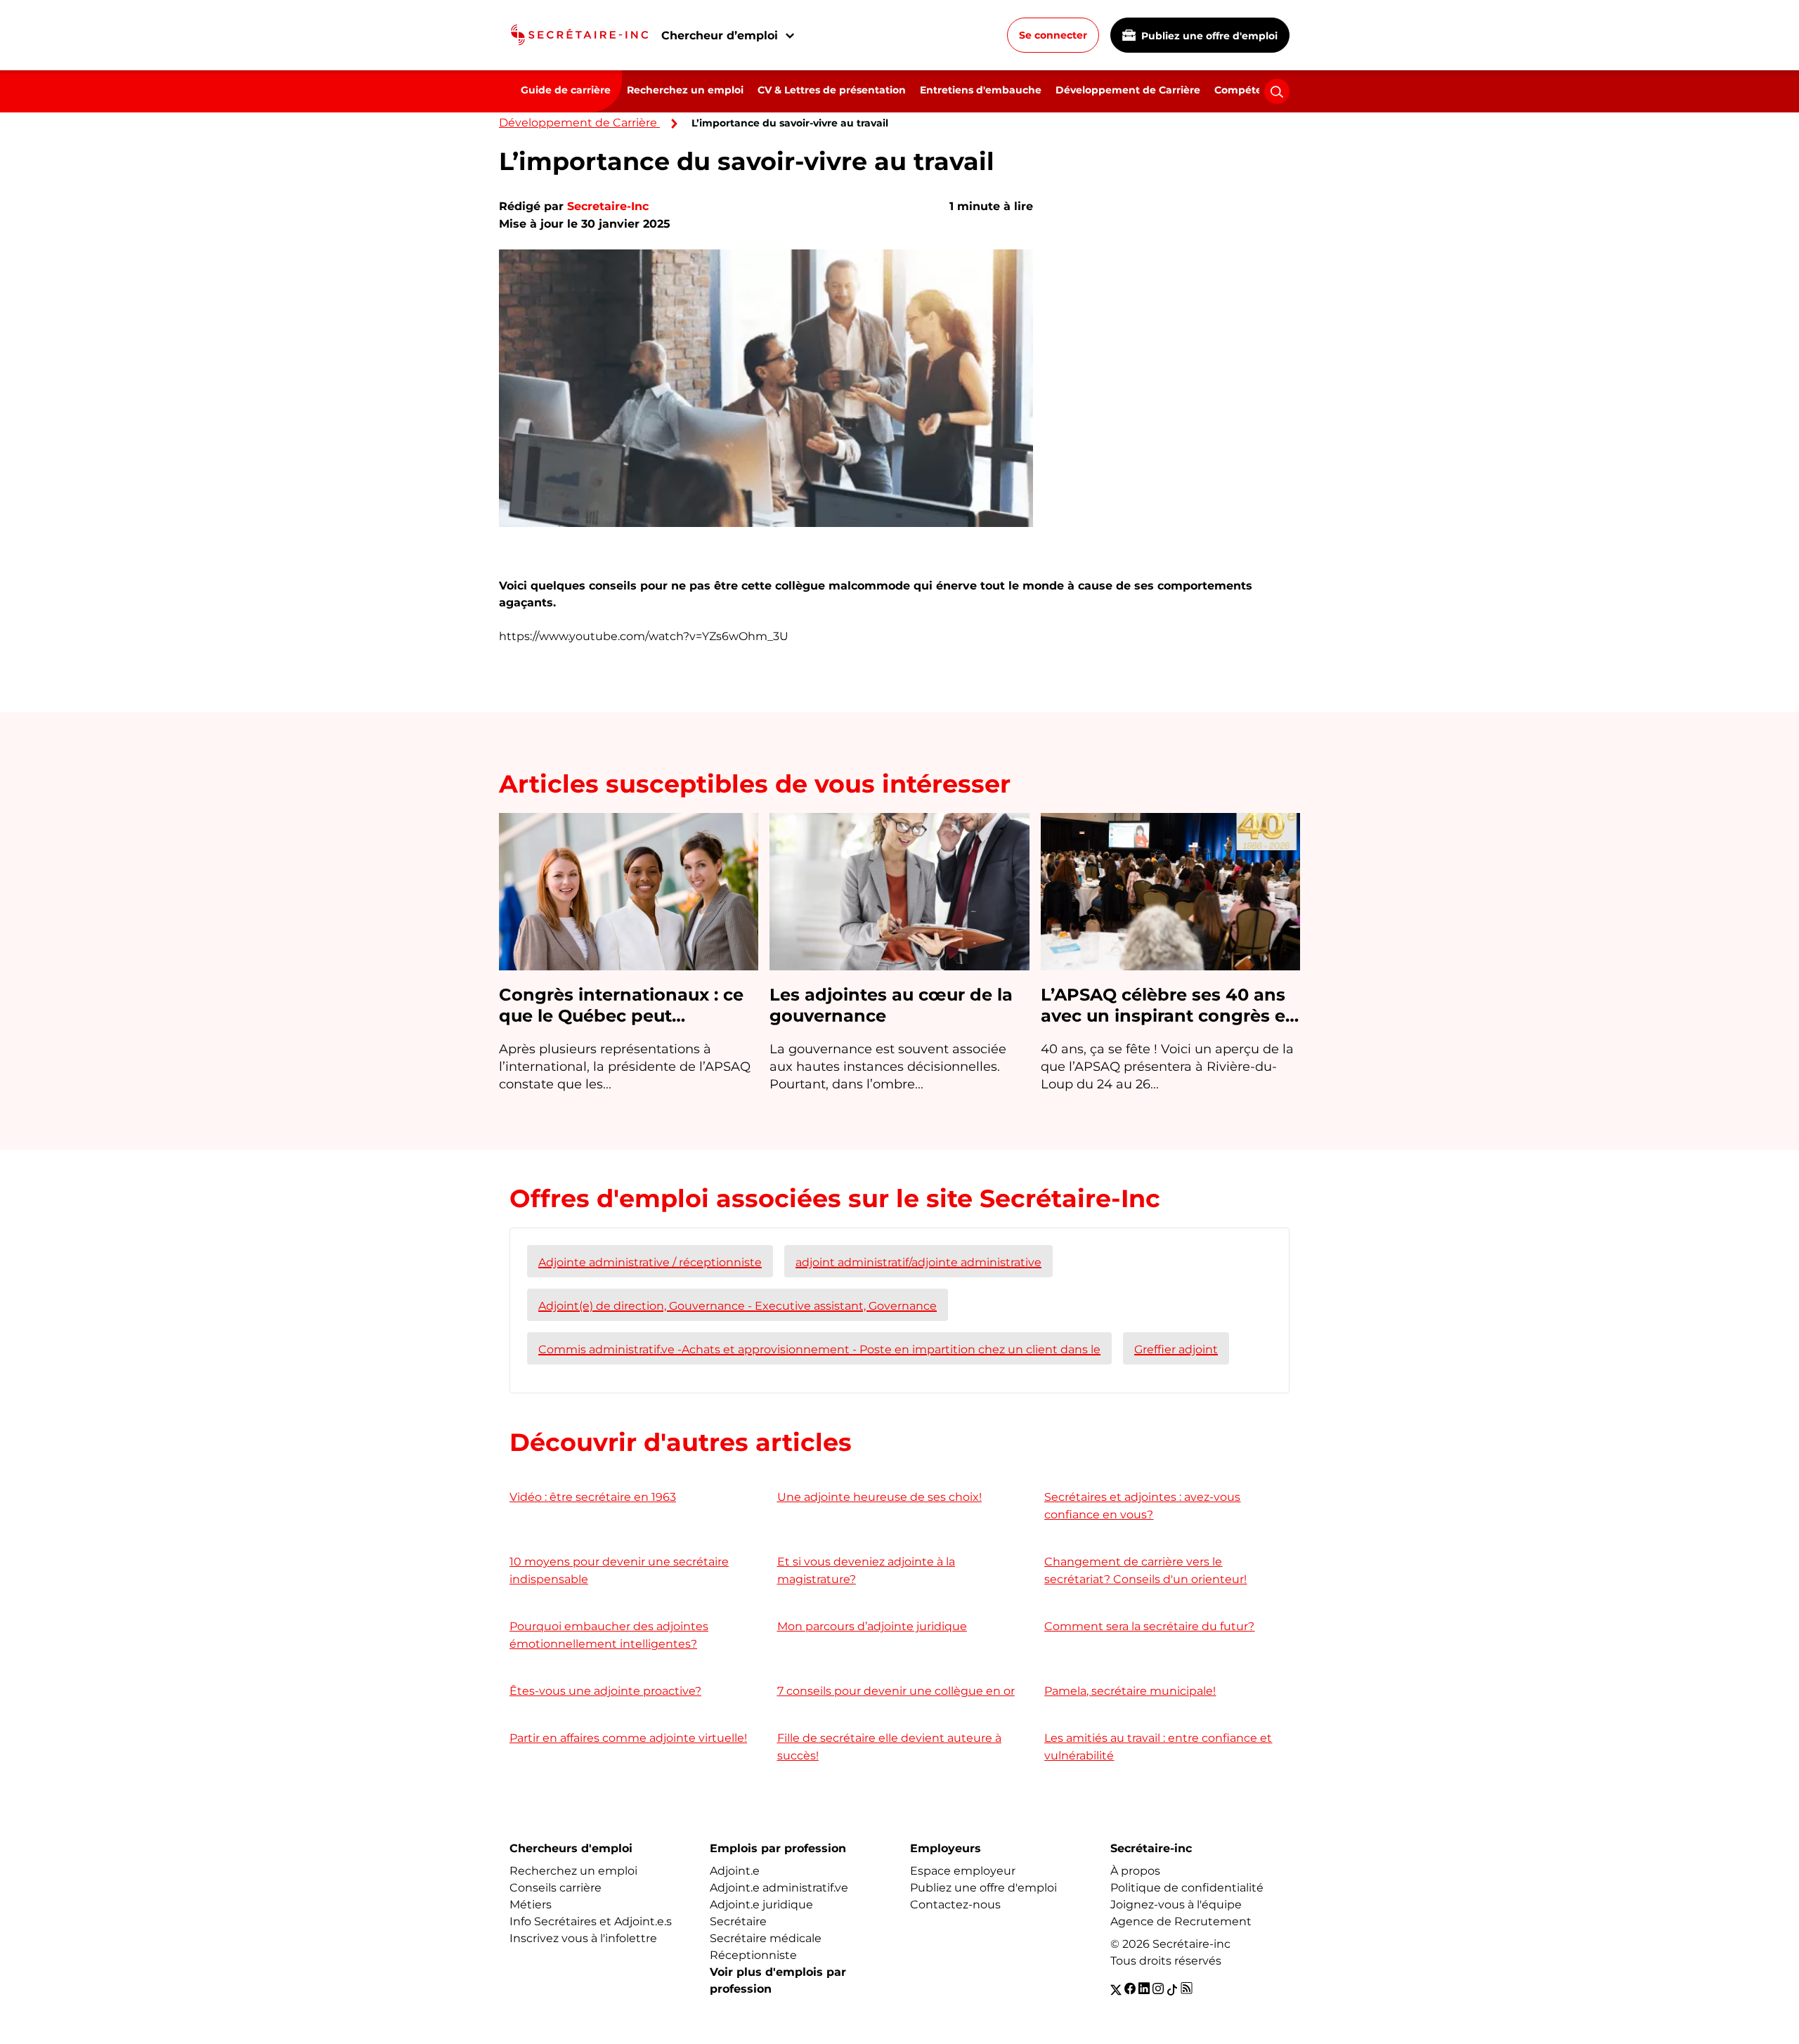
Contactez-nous (955, 1905)
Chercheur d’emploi (720, 35)
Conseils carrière (556, 1888)
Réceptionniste (753, 1955)
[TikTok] (1172, 1989)
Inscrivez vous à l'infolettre (583, 1938)
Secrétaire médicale (766, 1938)
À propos (1135, 1871)
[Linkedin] (1144, 1989)
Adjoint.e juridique (761, 1905)
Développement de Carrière (1128, 90)
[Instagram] (1158, 1989)
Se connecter (1053, 35)
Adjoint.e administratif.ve (779, 1888)
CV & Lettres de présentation (832, 90)
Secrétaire (738, 1921)
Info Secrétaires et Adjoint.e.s (591, 1921)
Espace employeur (963, 1871)
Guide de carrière (566, 90)
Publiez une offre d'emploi (1208, 36)
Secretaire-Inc (608, 206)
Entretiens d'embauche (981, 90)
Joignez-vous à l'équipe (1176, 1905)
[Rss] (1187, 1989)
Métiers (531, 1905)
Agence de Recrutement (1181, 1921)
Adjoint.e (735, 1871)
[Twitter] (1116, 1989)
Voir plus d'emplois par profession (778, 1980)
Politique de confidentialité (1187, 1888)
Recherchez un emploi (685, 90)
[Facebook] (1130, 1989)
